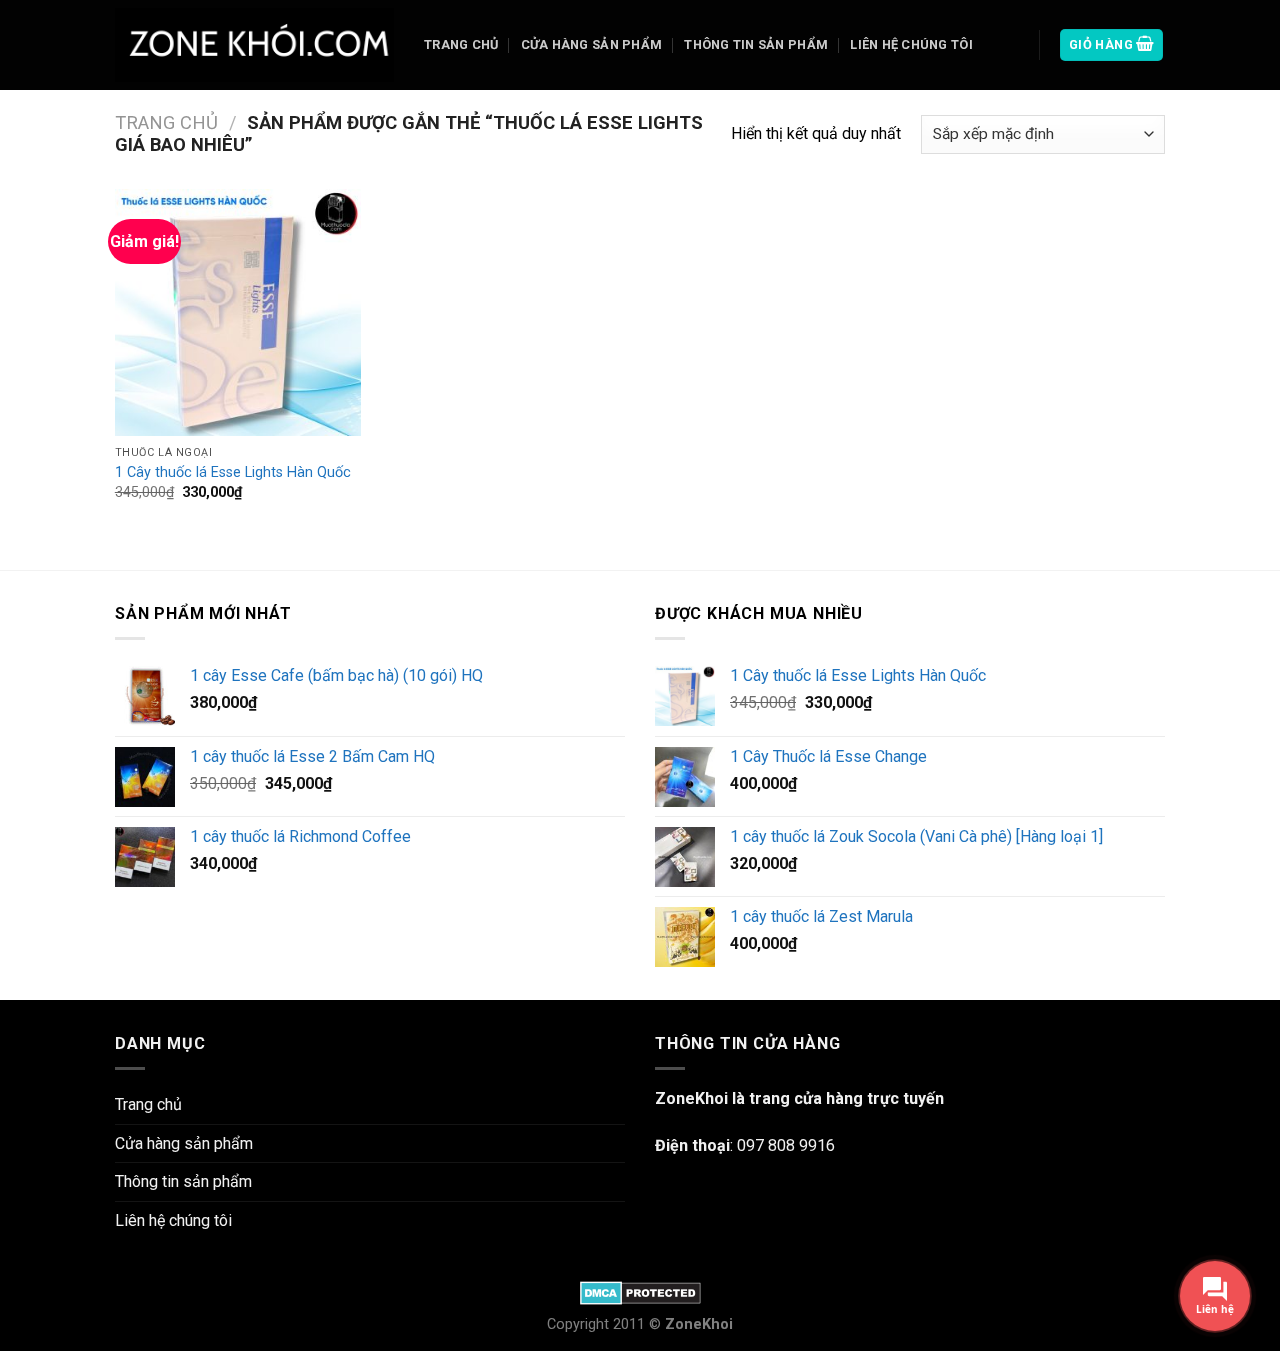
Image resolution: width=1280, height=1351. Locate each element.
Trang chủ (461, 44)
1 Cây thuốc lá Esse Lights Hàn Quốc (233, 472)
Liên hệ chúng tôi (911, 44)
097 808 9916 (786, 1145)
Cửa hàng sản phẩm (591, 44)
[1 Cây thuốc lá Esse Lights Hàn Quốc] (238, 312)
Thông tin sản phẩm (756, 44)
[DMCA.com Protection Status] (640, 1292)
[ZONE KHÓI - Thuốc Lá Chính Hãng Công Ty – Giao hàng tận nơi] (254, 44)
